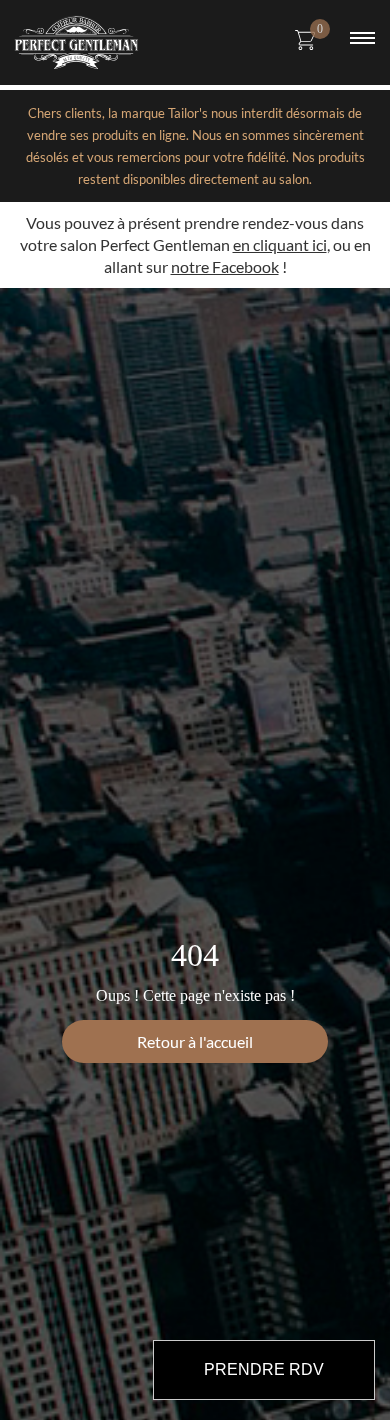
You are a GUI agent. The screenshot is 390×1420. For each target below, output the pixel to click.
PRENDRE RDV (264, 1369)
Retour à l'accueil (195, 1041)
